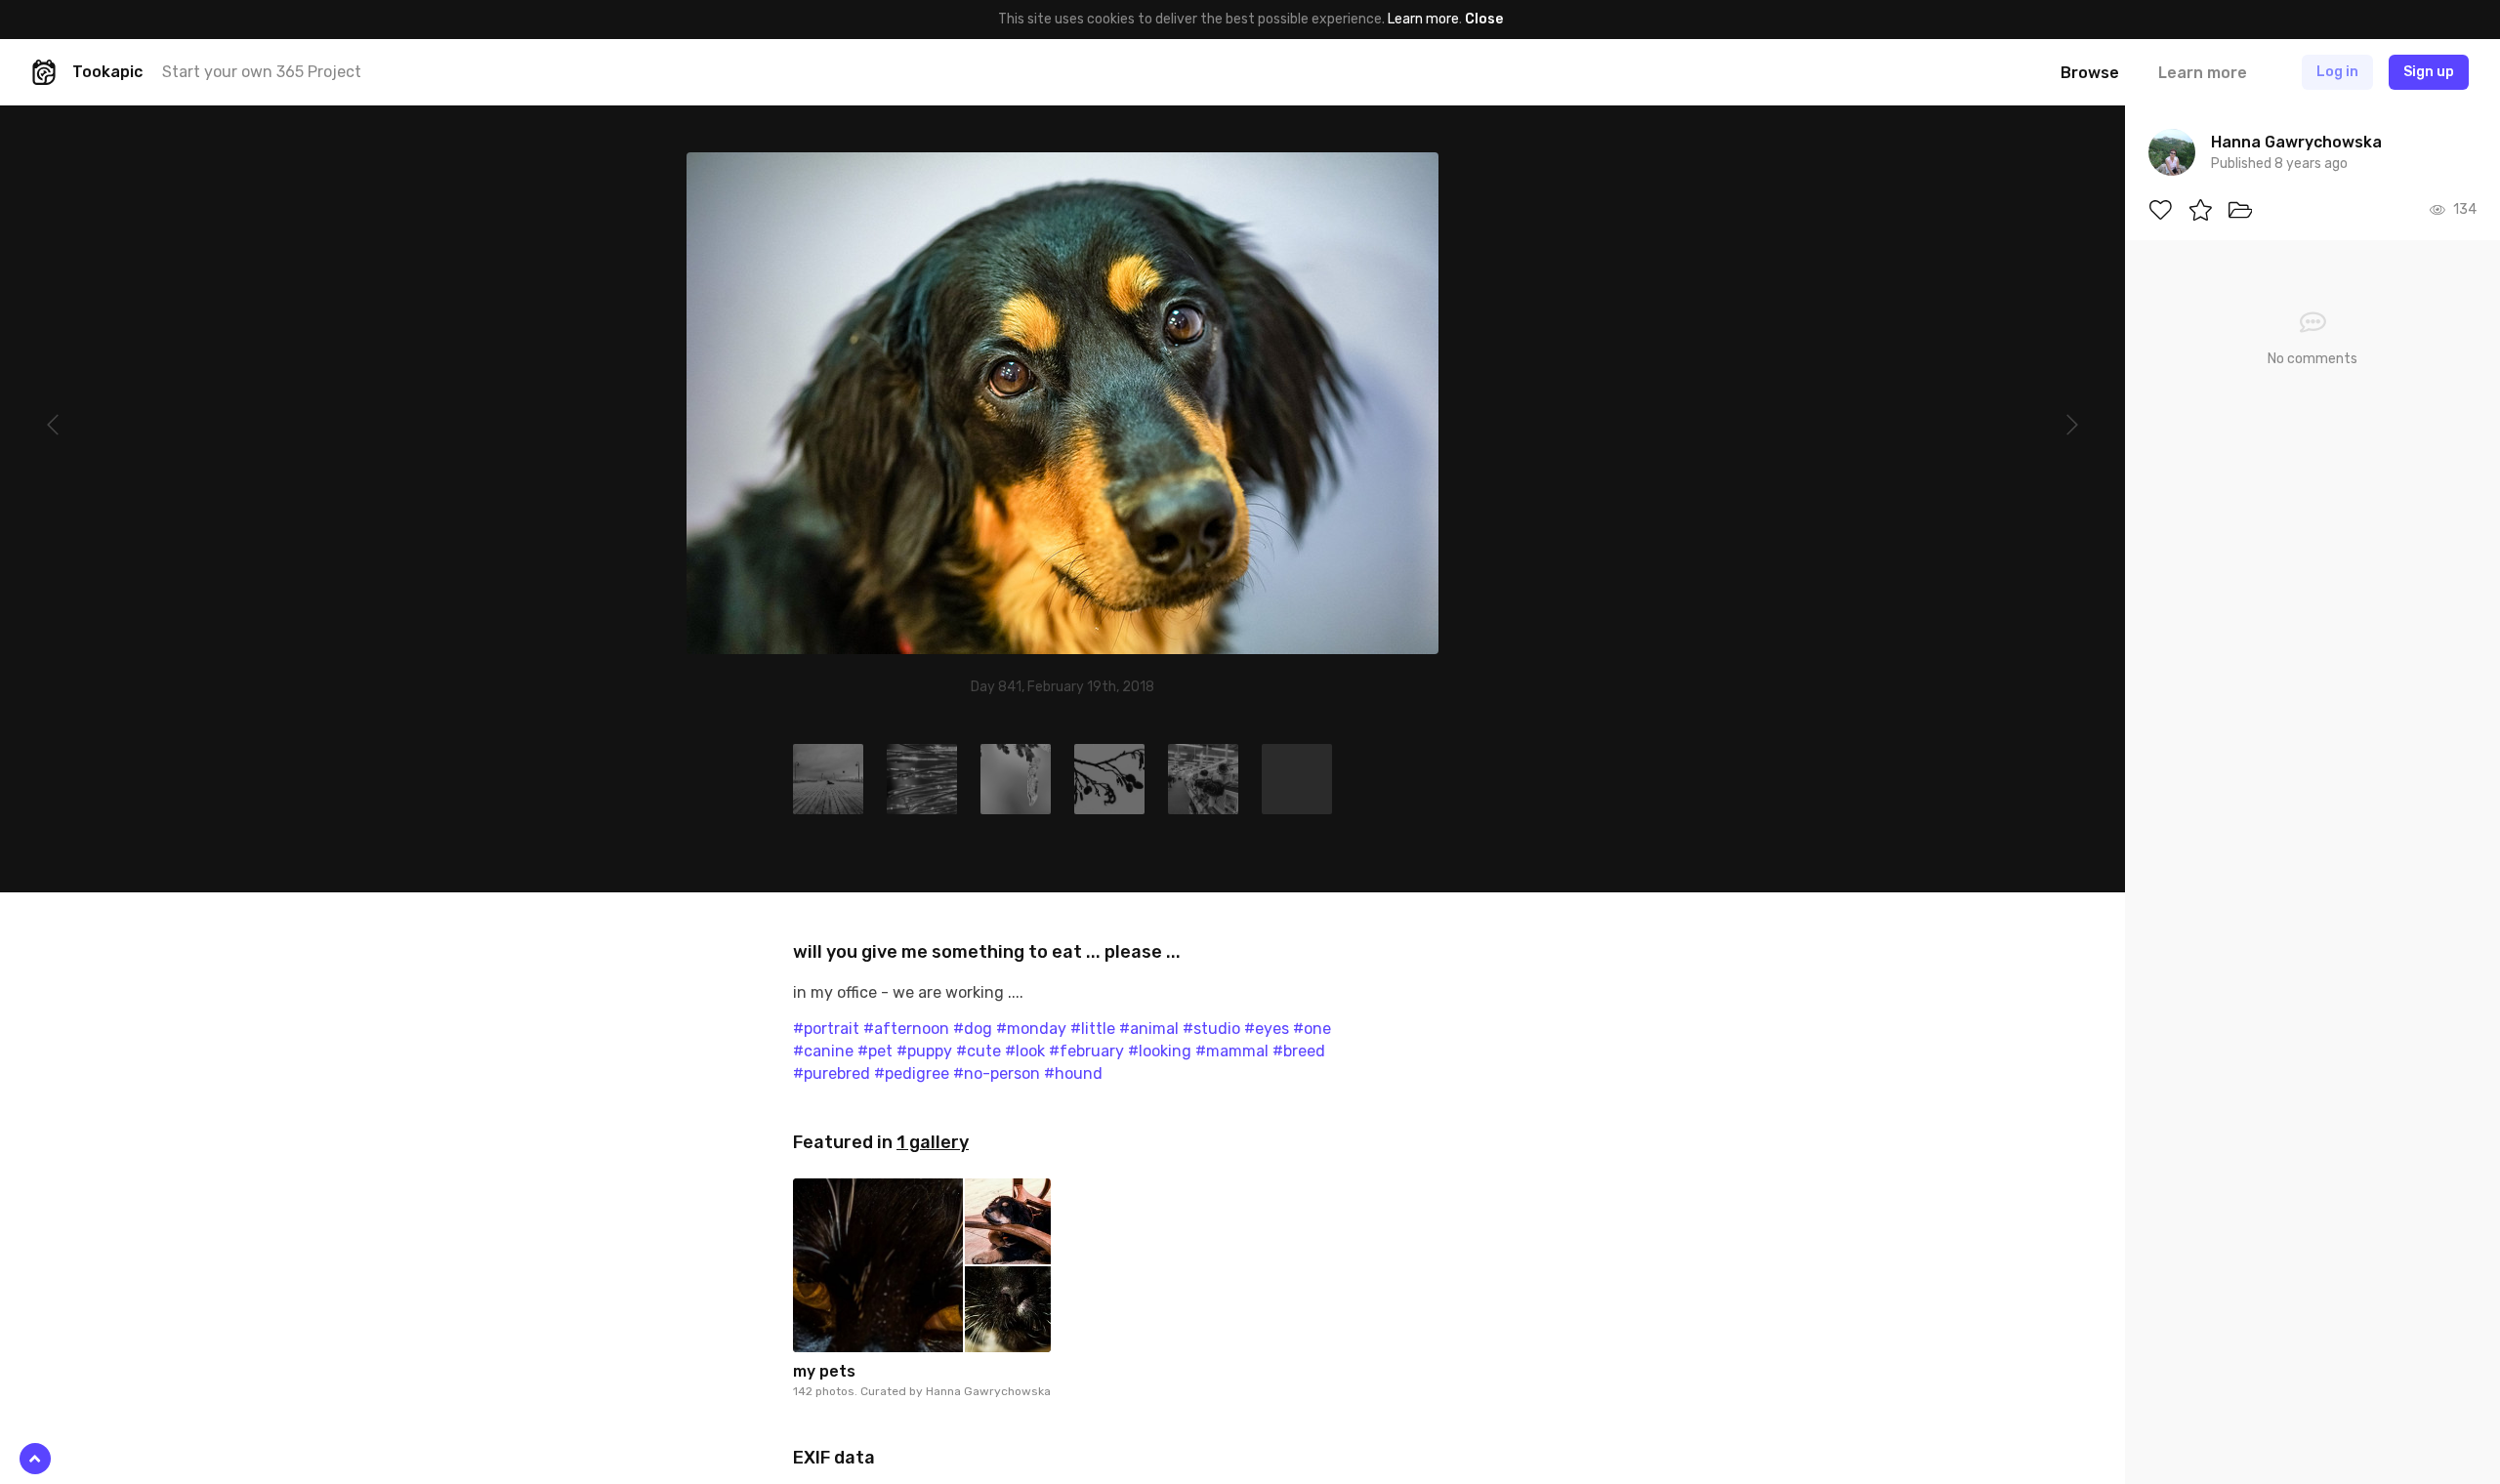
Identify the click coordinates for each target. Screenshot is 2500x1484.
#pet (875, 1051)
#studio (1211, 1029)
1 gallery (933, 1142)
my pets (824, 1371)
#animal (1149, 1029)
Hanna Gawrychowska (988, 1391)
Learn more (1423, 19)
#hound (1073, 1073)
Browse (2090, 73)
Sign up (2429, 72)
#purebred (832, 1073)
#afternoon (906, 1029)
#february (1086, 1051)
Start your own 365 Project (262, 72)
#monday (1031, 1029)
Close (1484, 19)
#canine (823, 1051)
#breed (1299, 1051)
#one (1312, 1029)
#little (1093, 1029)
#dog (973, 1029)
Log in (2337, 72)
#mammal (1232, 1051)
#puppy (924, 1051)
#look (1025, 1051)
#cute (979, 1051)
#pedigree (912, 1073)
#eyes (1267, 1029)
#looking (1160, 1051)
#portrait (826, 1029)
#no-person (997, 1073)
